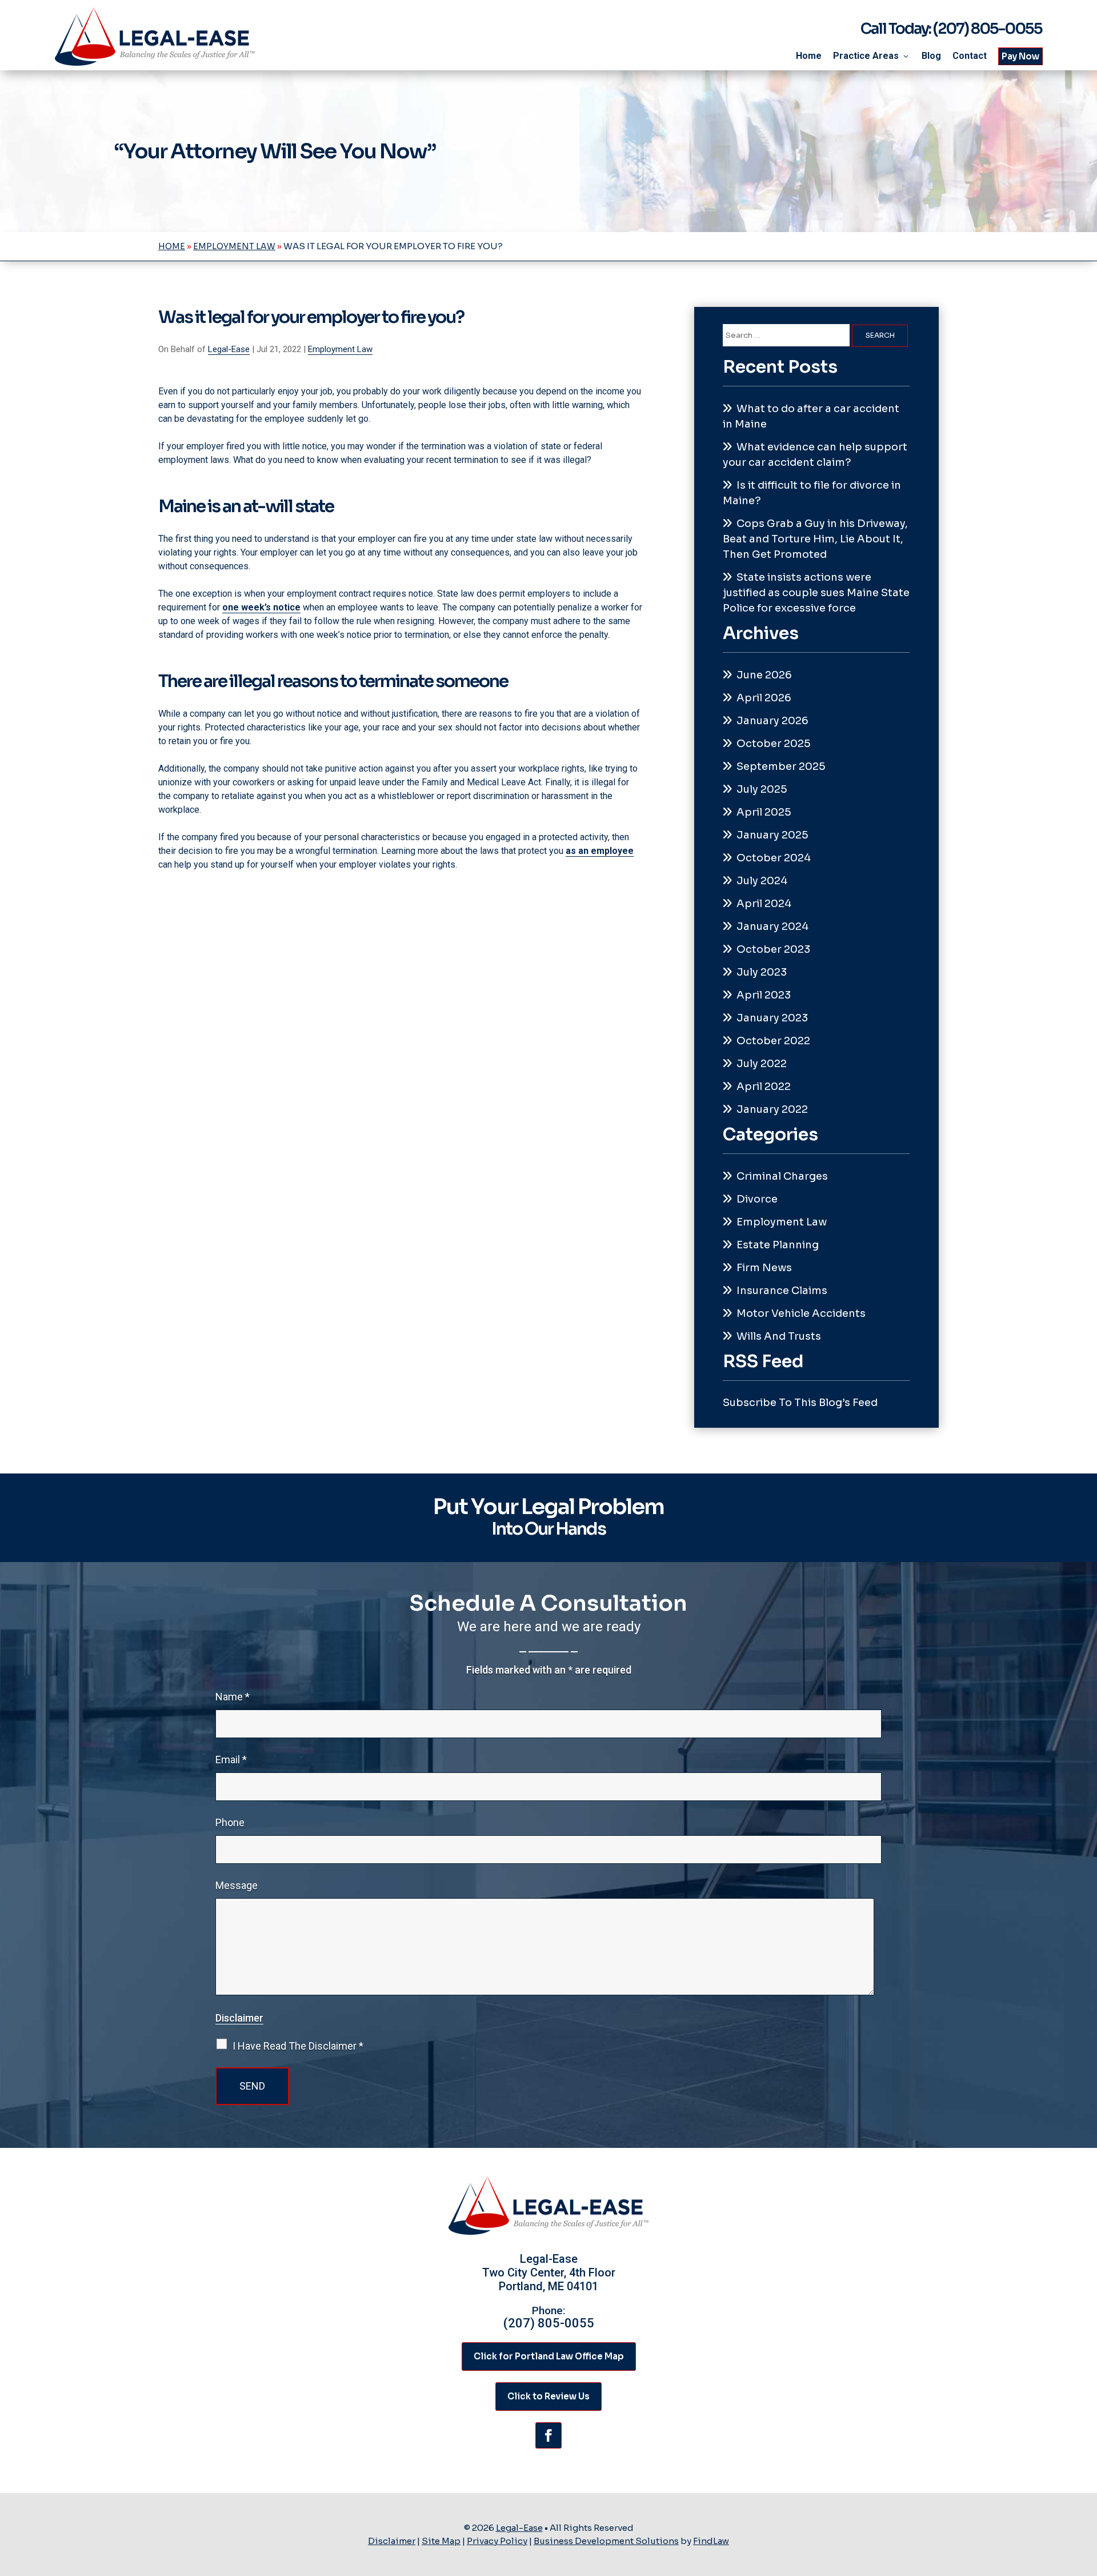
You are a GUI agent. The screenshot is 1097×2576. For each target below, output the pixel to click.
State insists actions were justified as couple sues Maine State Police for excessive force (816, 593)
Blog (931, 56)
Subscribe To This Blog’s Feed (800, 1403)
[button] (1086, 2493)
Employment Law (340, 349)
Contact (970, 56)
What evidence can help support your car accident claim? (815, 455)
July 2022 (762, 1064)
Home (809, 56)
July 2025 (762, 789)
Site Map (441, 2541)
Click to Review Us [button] (548, 2396)
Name (233, 1697)
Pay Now (1020, 56)
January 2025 (772, 835)
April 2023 (764, 995)
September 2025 (781, 766)
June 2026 (764, 675)
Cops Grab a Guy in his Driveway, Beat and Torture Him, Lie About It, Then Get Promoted (815, 539)
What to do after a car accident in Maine (811, 416)
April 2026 (764, 698)
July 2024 (762, 881)
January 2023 (772, 1018)
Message (237, 1885)
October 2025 (774, 744)
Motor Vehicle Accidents (801, 1313)
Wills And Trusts (779, 1336)
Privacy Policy (497, 2541)
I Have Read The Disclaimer (298, 2046)
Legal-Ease (229, 349)
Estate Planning (778, 1245)
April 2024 (764, 904)
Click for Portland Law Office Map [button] (549, 2356)
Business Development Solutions (606, 2541)
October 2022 (773, 1041)
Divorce (757, 1199)
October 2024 (774, 858)
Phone (230, 1822)
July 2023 (762, 972)
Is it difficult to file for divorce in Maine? (812, 493)
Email (231, 1760)
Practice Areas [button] (866, 56)
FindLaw (711, 2541)
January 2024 (772, 926)
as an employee (600, 851)
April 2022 (764, 1087)
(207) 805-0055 (988, 29)
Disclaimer (239, 2018)
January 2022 (772, 1109)
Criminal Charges (782, 1176)
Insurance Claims (782, 1291)
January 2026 (772, 721)
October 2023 (773, 949)
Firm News (764, 1268)
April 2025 (764, 812)
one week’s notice (261, 607)
